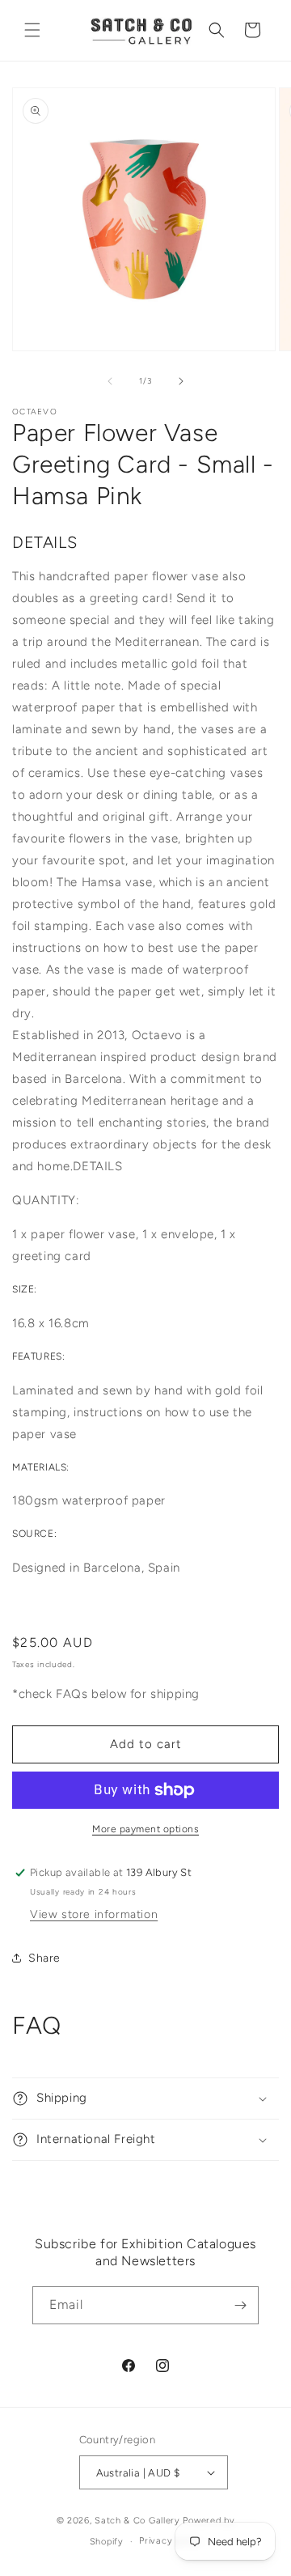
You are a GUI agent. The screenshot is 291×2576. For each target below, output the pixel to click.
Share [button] (44, 1958)
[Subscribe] (240, 2305)
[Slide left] (110, 381)
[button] (32, 30)
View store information (94, 1914)
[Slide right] (181, 381)
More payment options (145, 1829)
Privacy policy (170, 2541)
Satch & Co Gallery (137, 2521)
